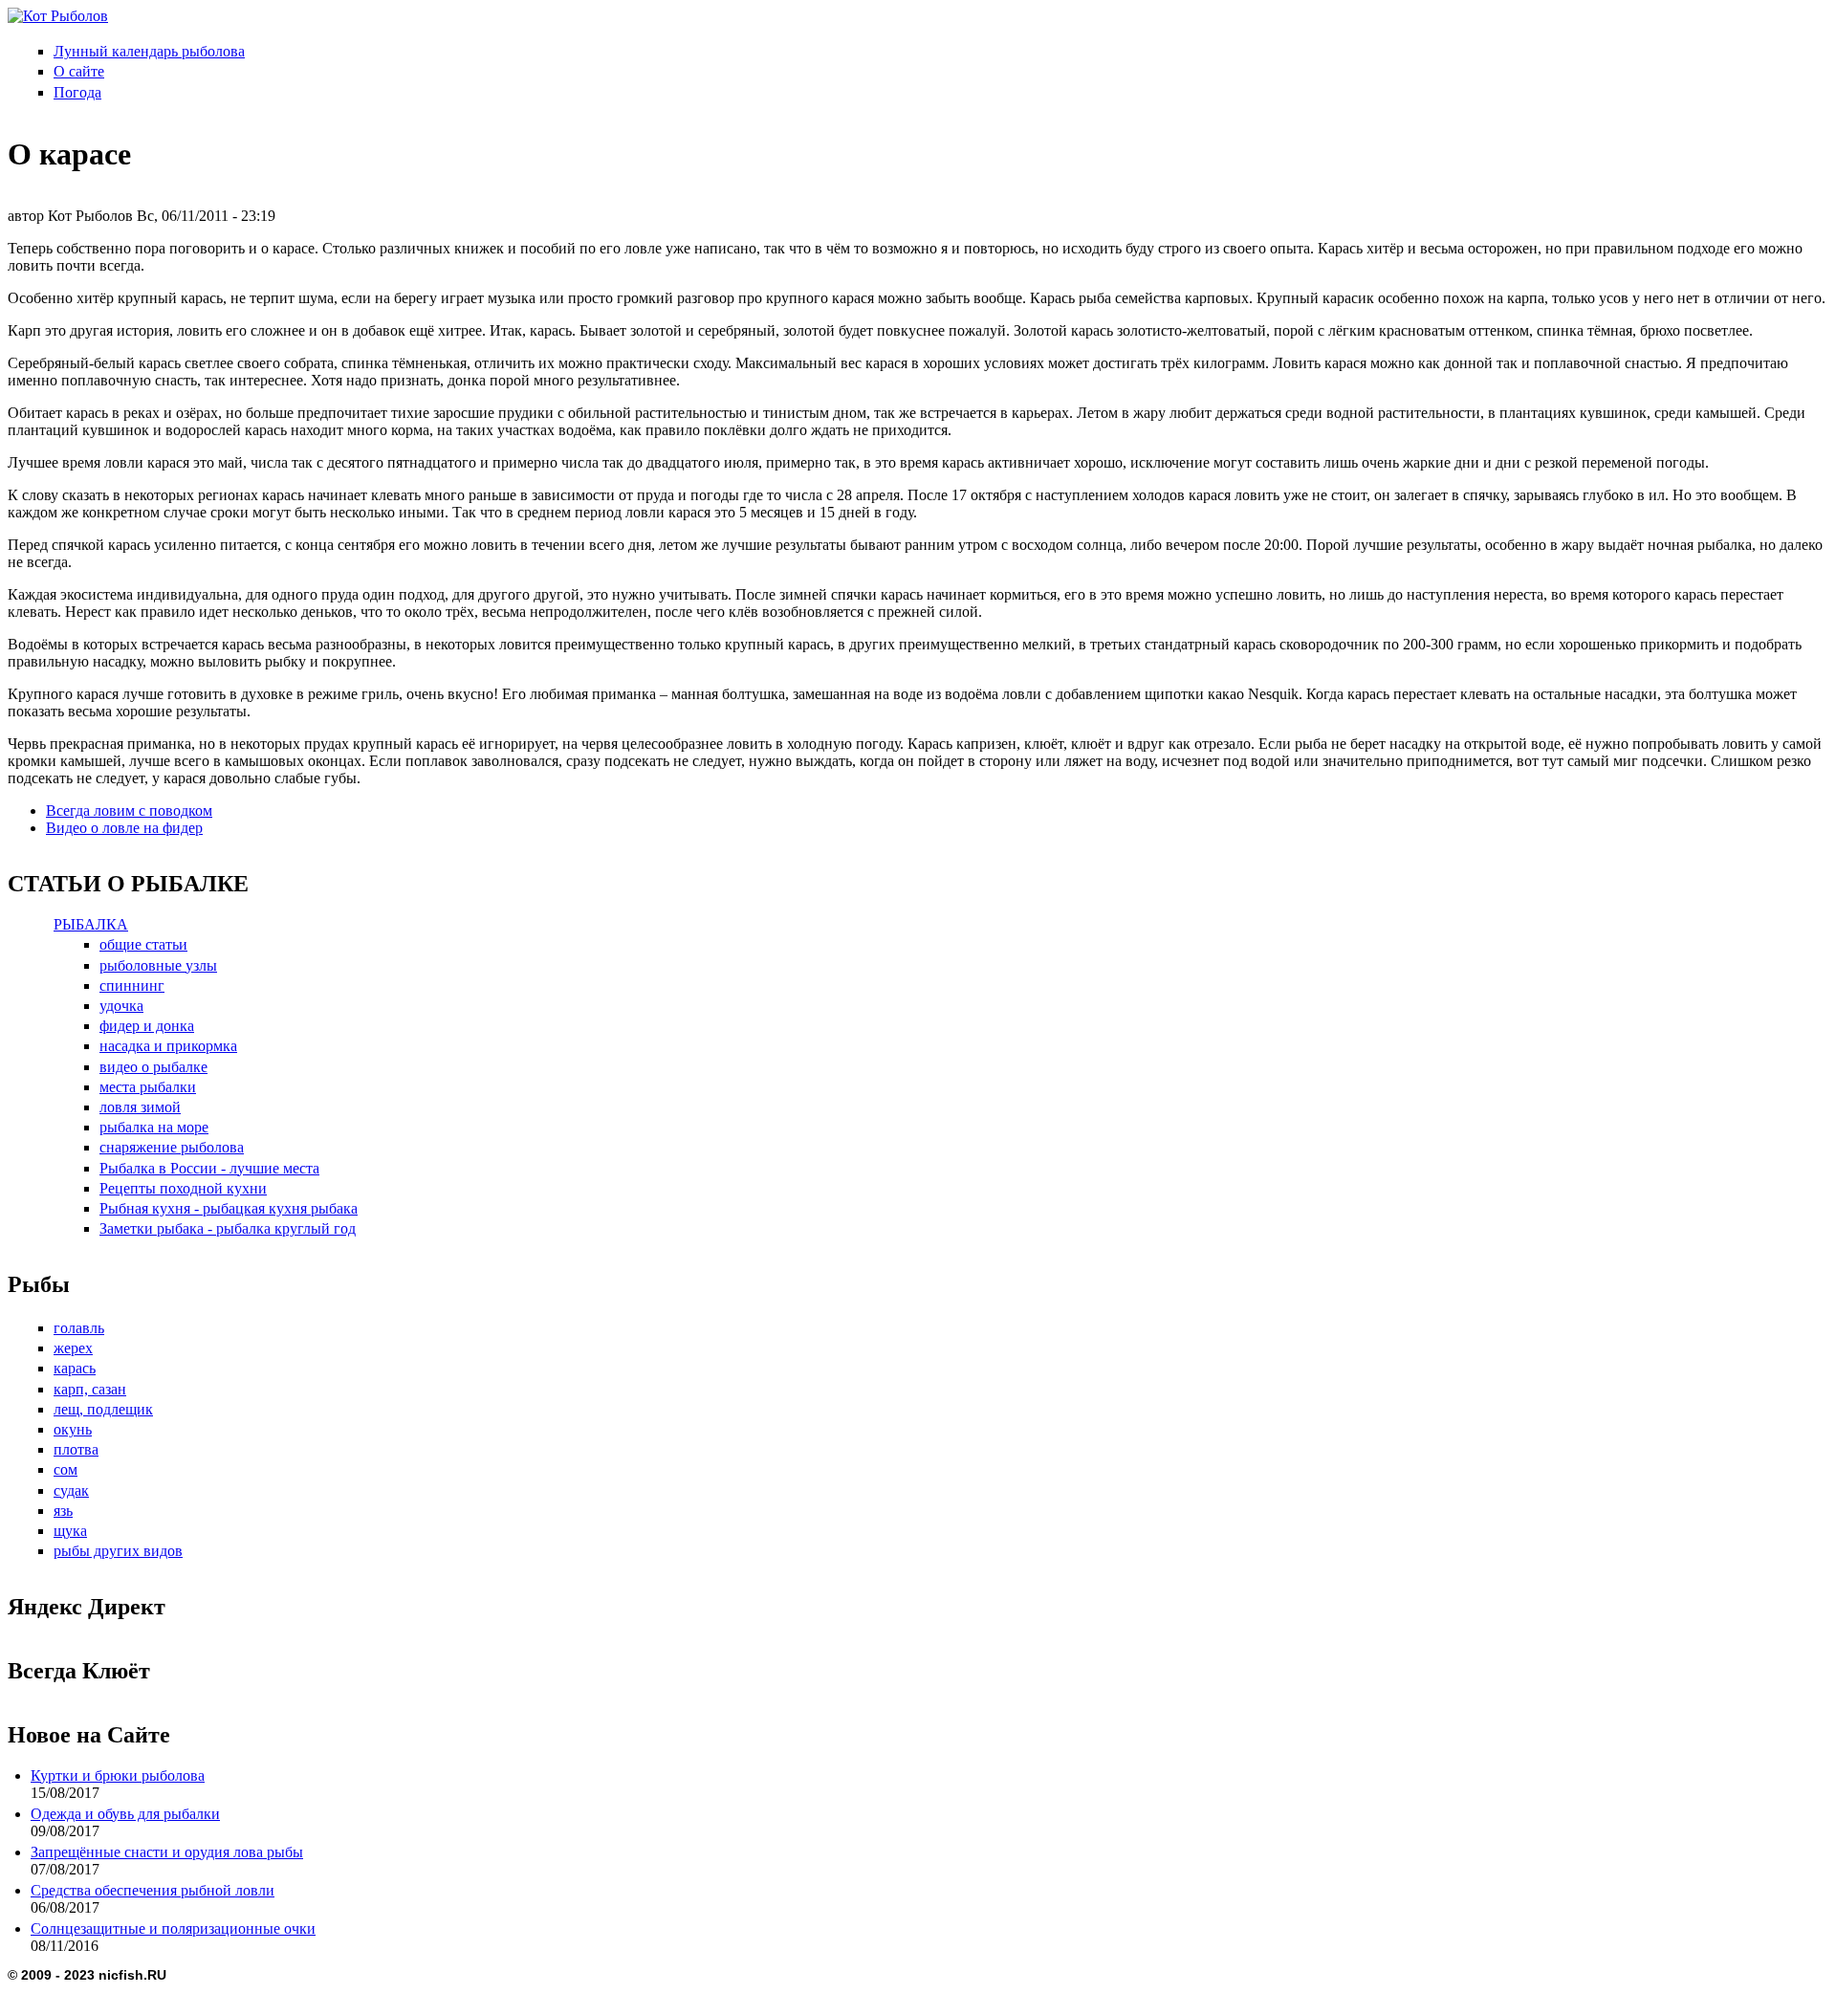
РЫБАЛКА (91, 924)
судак (71, 1490)
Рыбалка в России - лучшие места (209, 1168)
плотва (76, 1449)
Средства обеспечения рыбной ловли (153, 1890)
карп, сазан (90, 1389)
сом (66, 1469)
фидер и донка (147, 1026)
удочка (121, 1006)
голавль (79, 1328)
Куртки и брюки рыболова (118, 1775)
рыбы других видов (118, 1551)
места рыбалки (148, 1087)
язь (63, 1511)
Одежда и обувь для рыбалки (125, 1814)
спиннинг (132, 986)
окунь (73, 1429)
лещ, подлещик (103, 1409)
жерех (73, 1348)
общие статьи (143, 944)
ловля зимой (140, 1107)
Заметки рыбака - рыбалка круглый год (228, 1228)
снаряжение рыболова (172, 1147)
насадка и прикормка (168, 1046)
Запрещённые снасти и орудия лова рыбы (167, 1852)
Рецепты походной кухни (183, 1188)
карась (75, 1368)
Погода (77, 92)
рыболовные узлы (158, 965)
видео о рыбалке (153, 1067)
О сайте (79, 71)
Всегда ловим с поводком (129, 811)
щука (70, 1531)
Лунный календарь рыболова (149, 51)
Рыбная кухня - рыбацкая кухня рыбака (229, 1208)
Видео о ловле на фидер (124, 828)
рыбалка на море (154, 1127)
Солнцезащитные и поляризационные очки (173, 1928)
